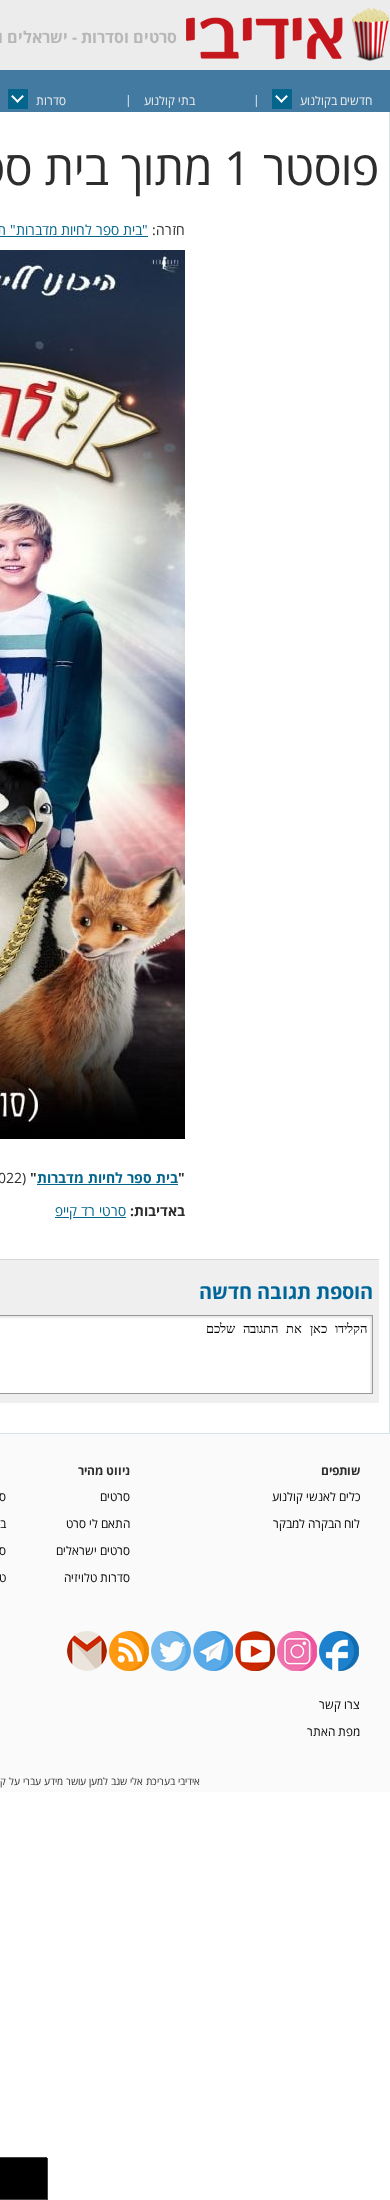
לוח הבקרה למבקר (316, 1523)
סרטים (115, 1496)
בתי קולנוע (169, 100)
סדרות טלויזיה (97, 1577)
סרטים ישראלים (93, 1550)
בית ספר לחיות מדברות (107, 1177)
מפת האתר (333, 1731)
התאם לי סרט (98, 1523)
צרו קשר (339, 1704)
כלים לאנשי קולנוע (316, 1496)
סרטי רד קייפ (90, 1210)
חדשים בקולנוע (336, 100)
